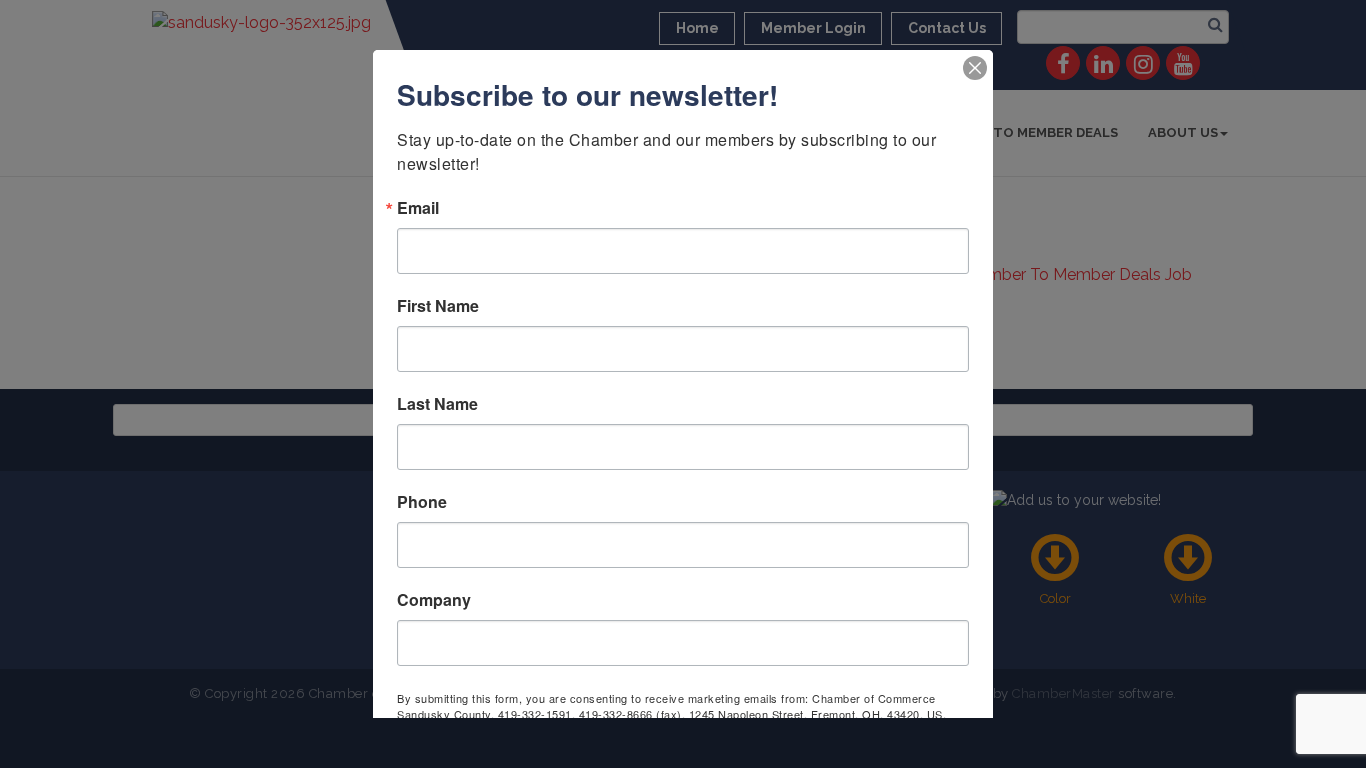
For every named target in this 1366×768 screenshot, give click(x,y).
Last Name (437, 404)
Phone (422, 502)
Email (418, 208)
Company (434, 600)
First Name (438, 306)
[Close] (975, 68)
